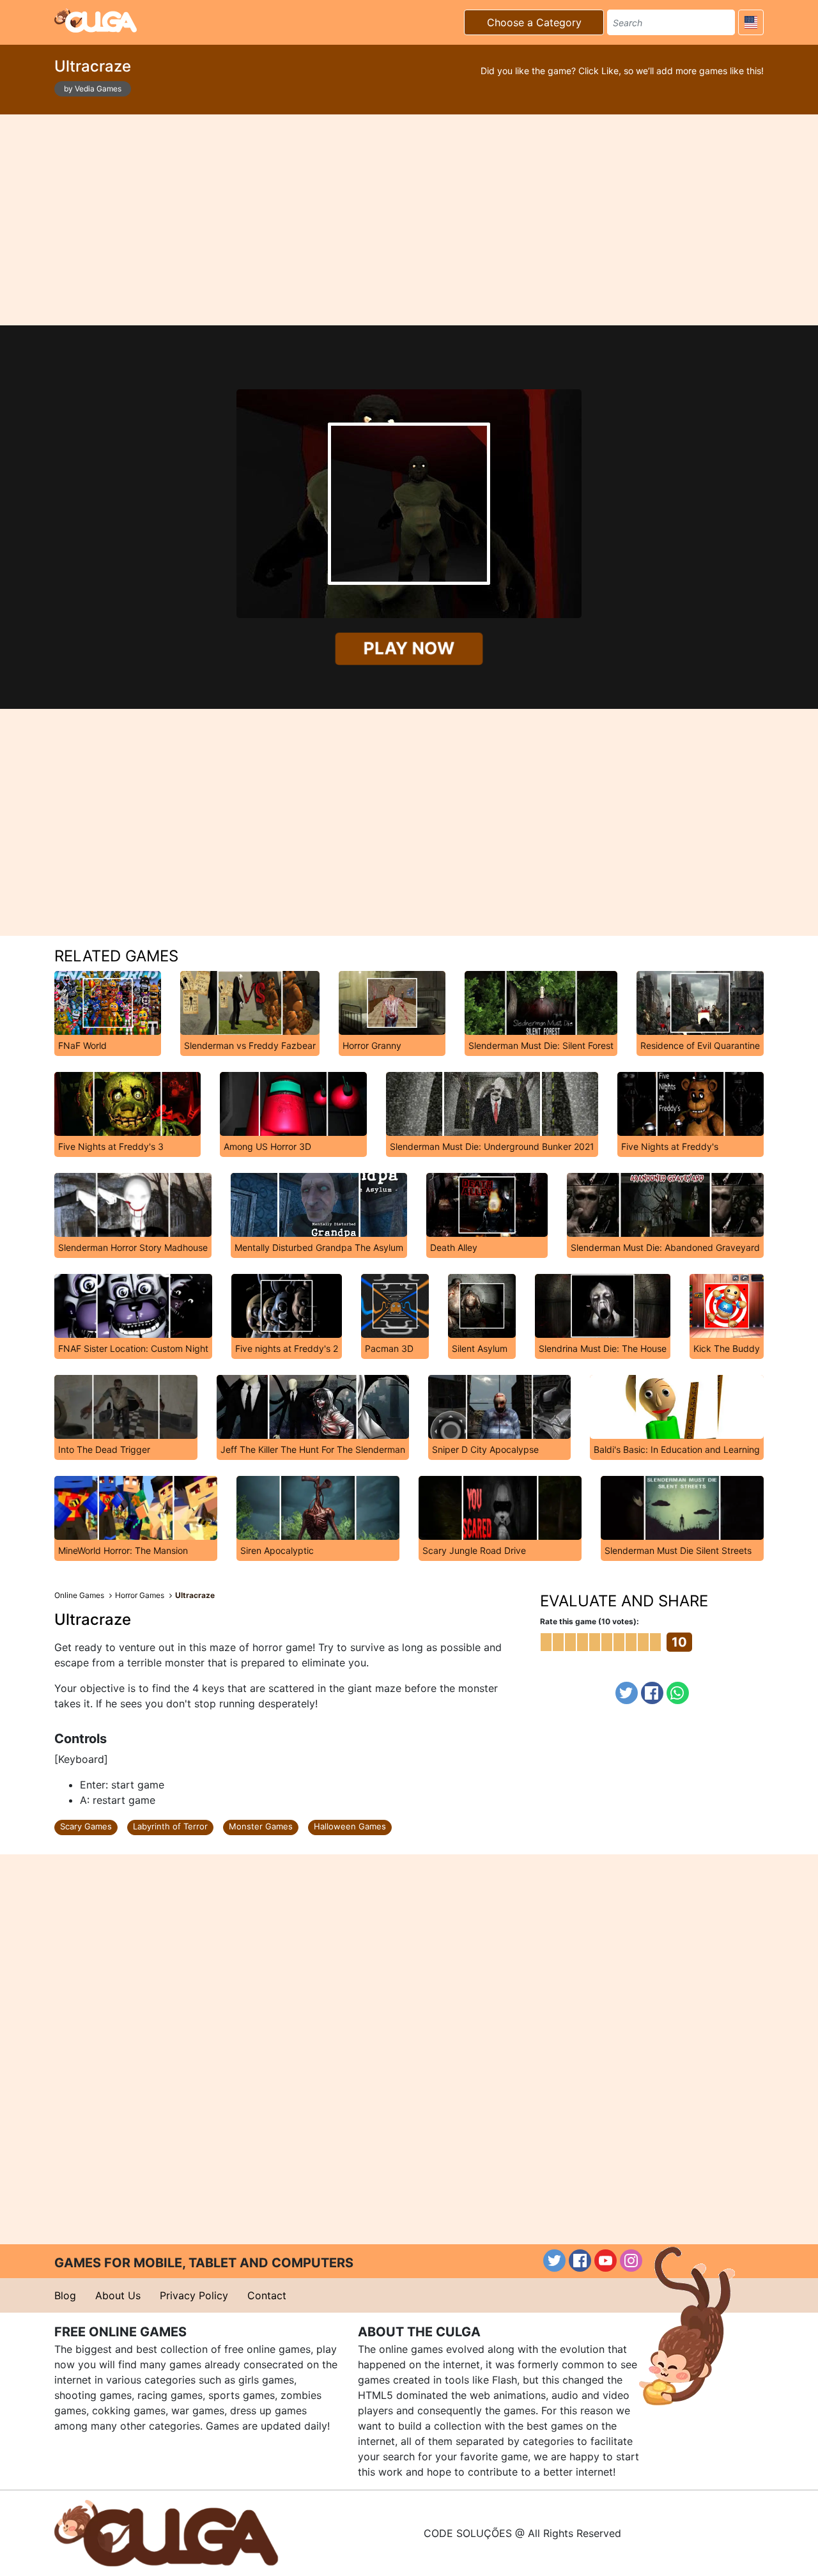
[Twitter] (627, 1693)
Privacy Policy (194, 2295)
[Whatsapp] (678, 1693)
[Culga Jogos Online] (166, 2532)
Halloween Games (350, 1826)
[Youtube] (606, 2261)
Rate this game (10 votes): (590, 1621)
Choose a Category (534, 22)
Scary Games (86, 1826)
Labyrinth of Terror (170, 1826)
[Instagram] (631, 2261)
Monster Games (261, 1826)
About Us (118, 2295)
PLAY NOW (409, 648)
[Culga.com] (96, 20)
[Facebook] (652, 1693)
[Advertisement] (409, 220)
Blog (65, 2295)
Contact (267, 2295)
